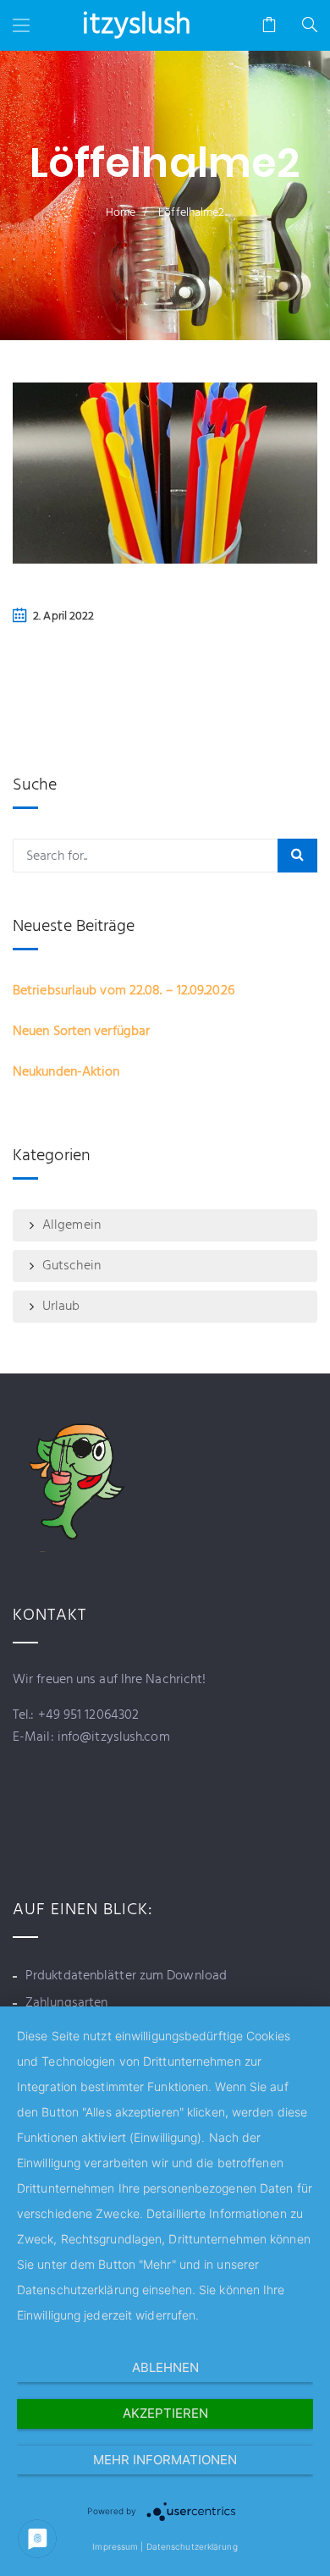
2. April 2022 (63, 616)
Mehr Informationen (165, 2460)
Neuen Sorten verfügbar (81, 1032)
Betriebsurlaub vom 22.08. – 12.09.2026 (124, 991)
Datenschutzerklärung (192, 2546)
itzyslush (137, 25)
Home (121, 213)
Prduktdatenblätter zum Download (126, 1976)
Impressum (115, 2546)
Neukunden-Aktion (66, 1072)
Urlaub (61, 1307)
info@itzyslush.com (112, 1737)
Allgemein (71, 1225)
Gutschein (71, 1266)
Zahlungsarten (66, 2003)
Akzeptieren (165, 2413)
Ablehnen (165, 2367)
